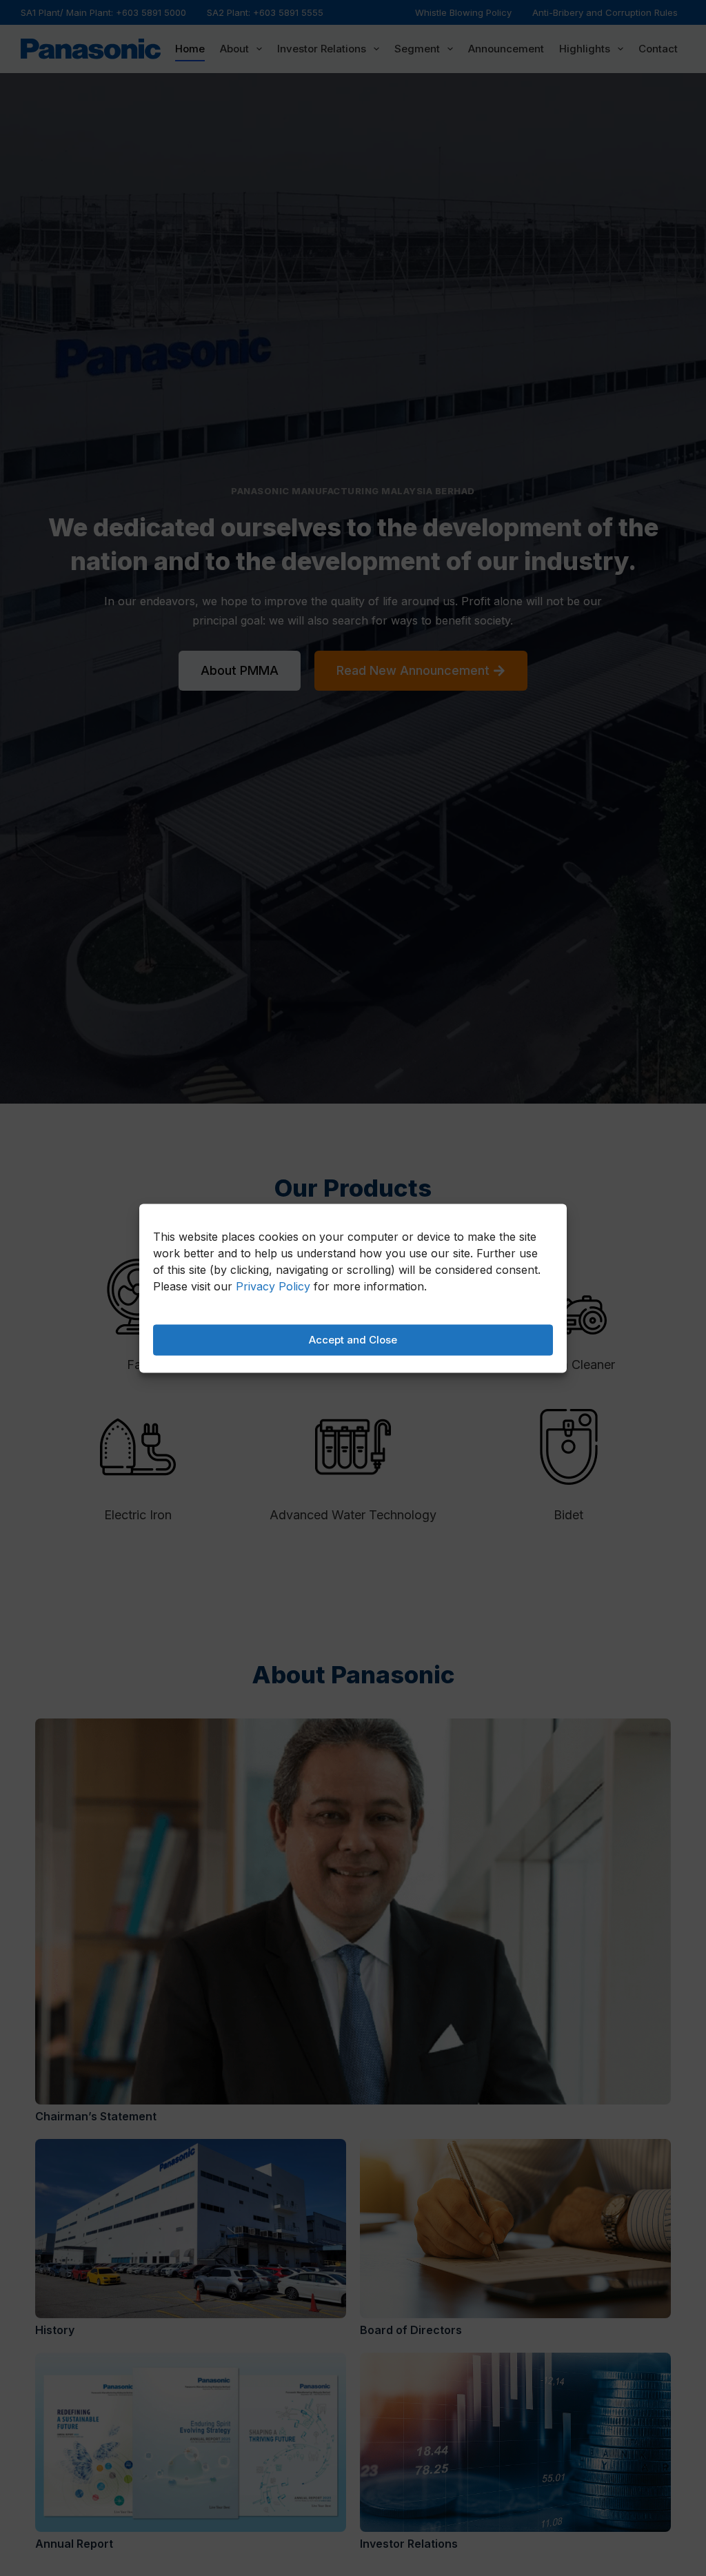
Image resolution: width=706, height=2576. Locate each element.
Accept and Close (353, 1340)
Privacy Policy (273, 1286)
